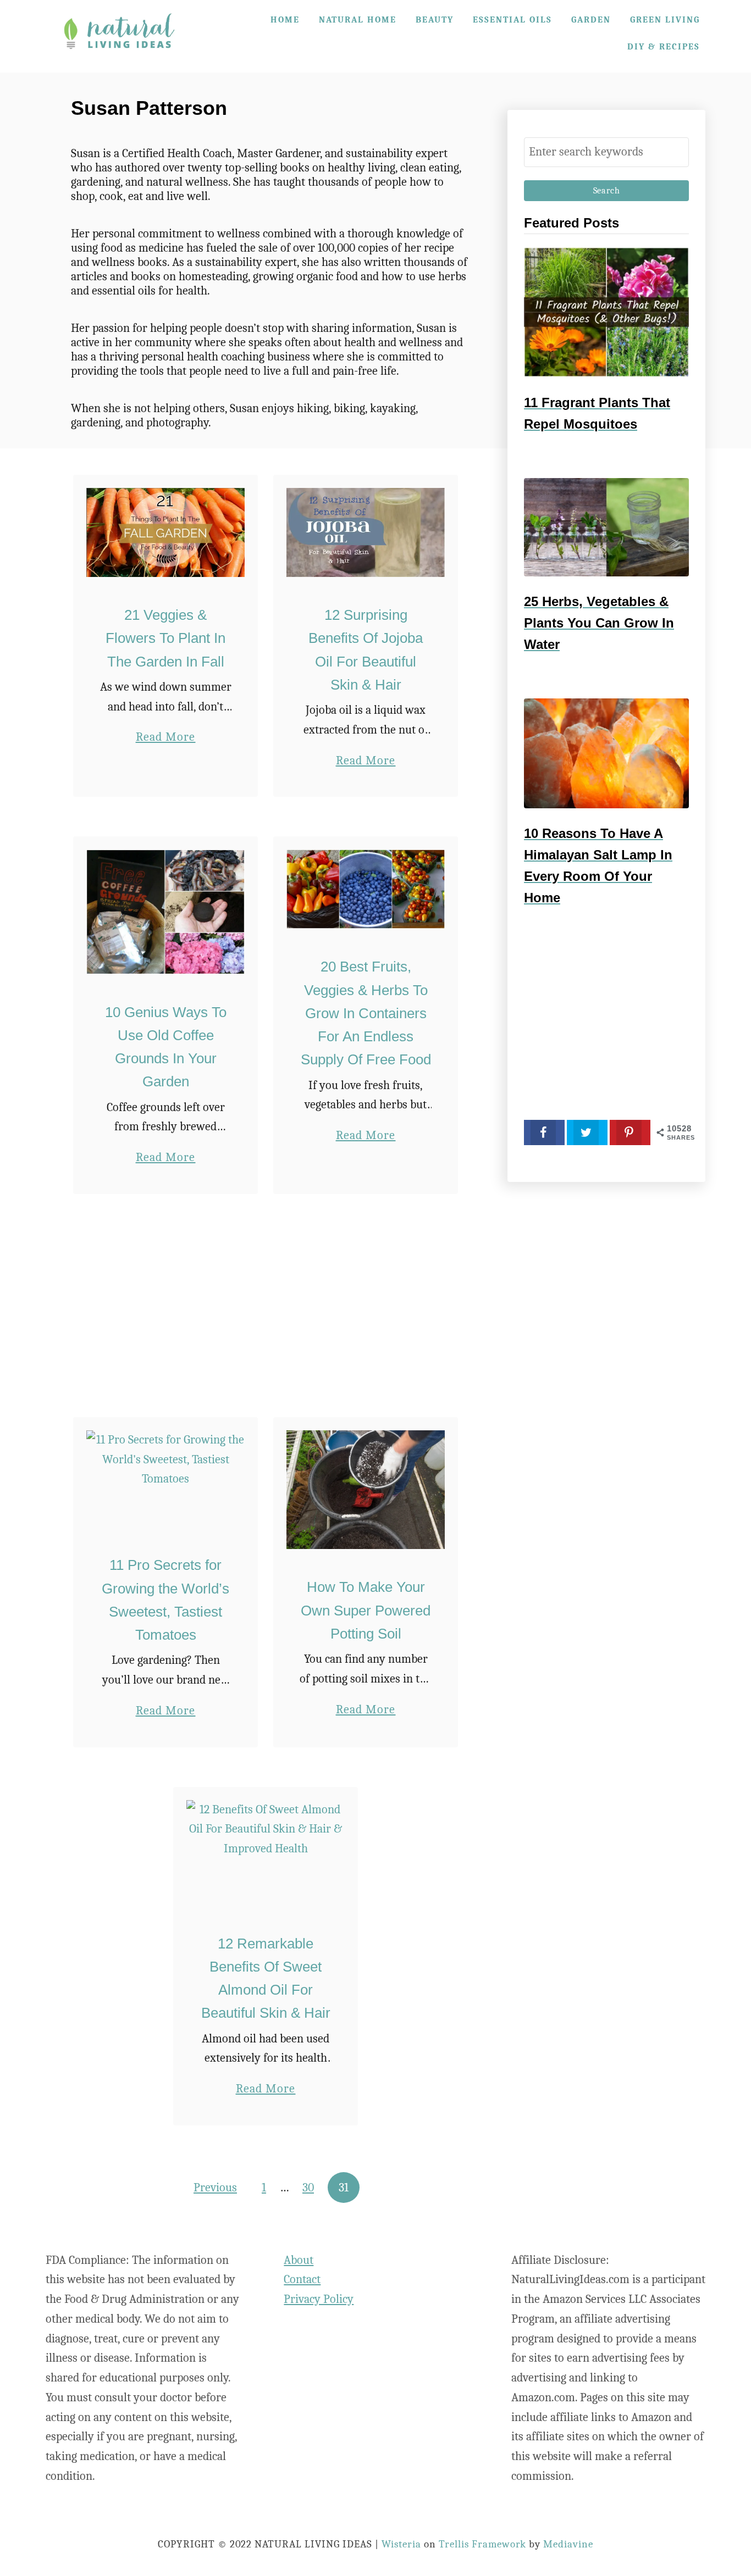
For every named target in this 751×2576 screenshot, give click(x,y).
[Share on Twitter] (587, 1132)
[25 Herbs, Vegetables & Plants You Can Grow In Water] (606, 527)
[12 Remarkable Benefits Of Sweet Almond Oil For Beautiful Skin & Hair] (266, 1853)
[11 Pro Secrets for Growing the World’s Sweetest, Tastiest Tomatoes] (166, 1479)
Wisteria (402, 2544)
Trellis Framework (482, 2544)
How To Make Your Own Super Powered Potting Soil (366, 1610)
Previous (215, 2188)
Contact (302, 2279)
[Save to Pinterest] (630, 1132)
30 (308, 2188)
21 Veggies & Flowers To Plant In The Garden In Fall (165, 638)
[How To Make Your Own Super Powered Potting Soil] (366, 1490)
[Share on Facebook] (544, 1132)
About (299, 2260)
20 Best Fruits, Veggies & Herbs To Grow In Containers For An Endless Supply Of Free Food (366, 1013)
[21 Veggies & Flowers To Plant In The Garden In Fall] (166, 532)
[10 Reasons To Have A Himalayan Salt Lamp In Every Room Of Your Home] (606, 753)
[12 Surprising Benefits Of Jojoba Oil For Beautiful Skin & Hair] (366, 532)
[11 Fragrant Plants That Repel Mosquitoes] (606, 312)
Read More (166, 738)
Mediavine (568, 2544)
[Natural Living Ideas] (119, 57)
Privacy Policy (319, 2299)
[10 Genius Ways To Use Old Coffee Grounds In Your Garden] (166, 912)
